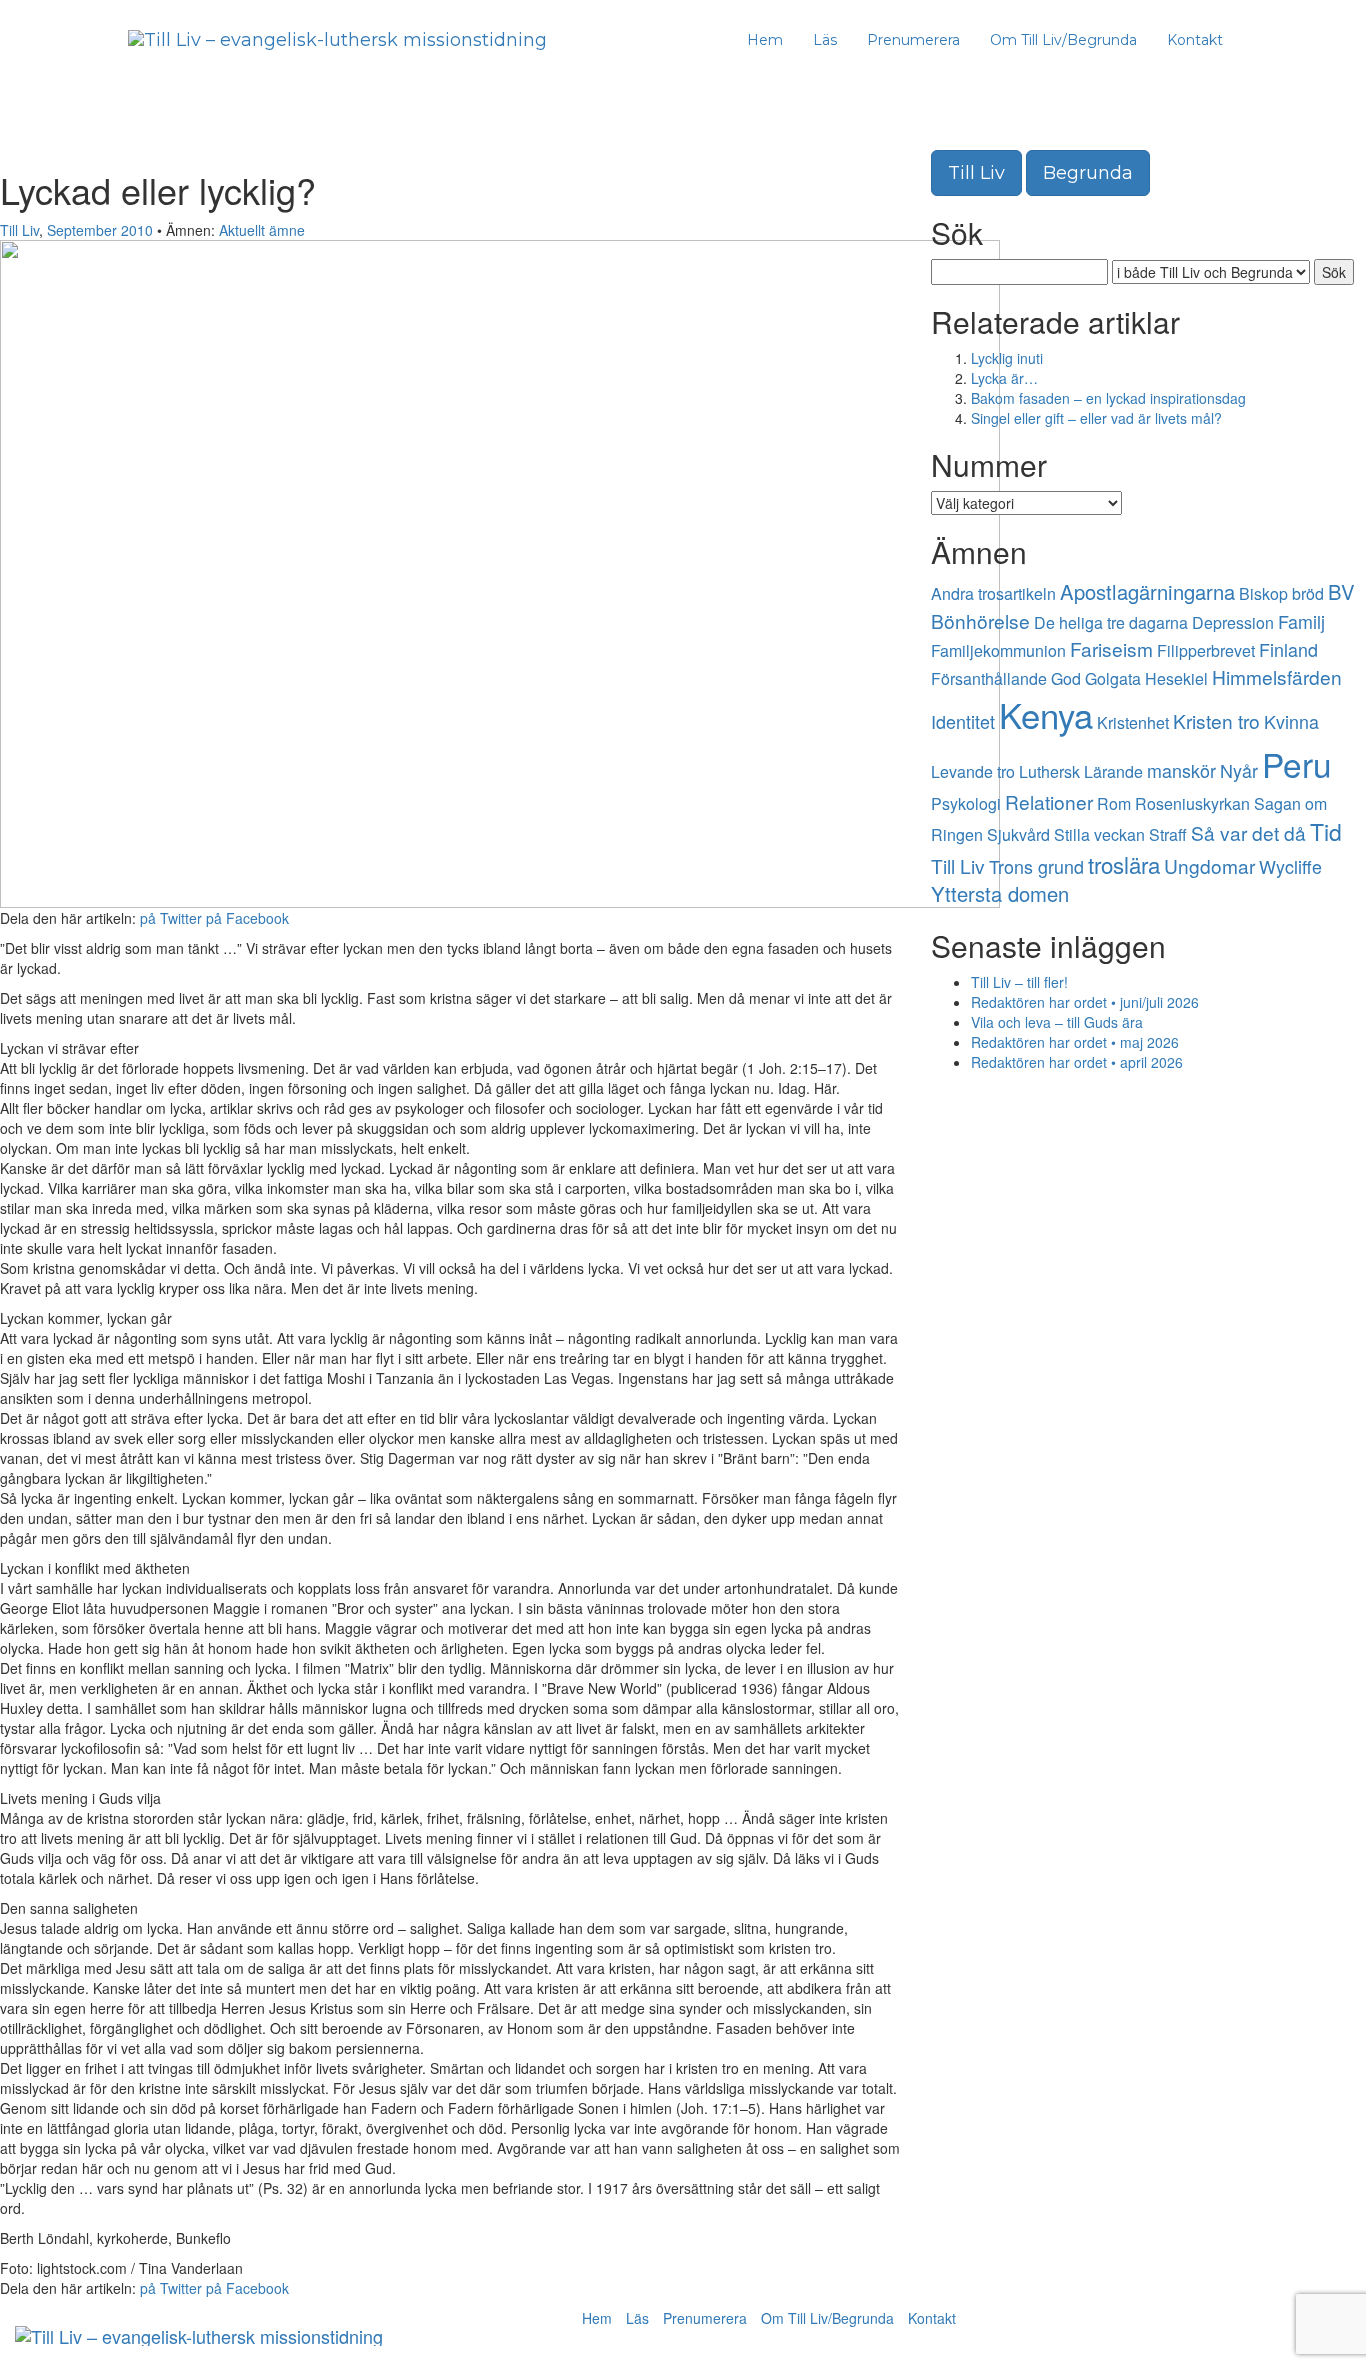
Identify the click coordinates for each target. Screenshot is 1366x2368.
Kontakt (1195, 40)
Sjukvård (1018, 834)
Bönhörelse (980, 620)
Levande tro (973, 771)
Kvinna (1291, 721)
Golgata (1113, 678)
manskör (1181, 770)
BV (1341, 591)
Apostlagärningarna (1147, 591)
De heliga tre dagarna (1111, 622)
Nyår (1239, 770)
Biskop (1263, 593)
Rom (1114, 803)
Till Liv (19, 230)
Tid (1326, 831)
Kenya (1046, 714)
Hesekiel (1176, 678)
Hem (765, 40)
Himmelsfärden (1277, 676)
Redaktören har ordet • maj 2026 (1075, 1042)
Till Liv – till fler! (1019, 982)
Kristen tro (1216, 720)
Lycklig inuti (1007, 358)
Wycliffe (1290, 866)
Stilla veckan (1099, 834)
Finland (1288, 649)
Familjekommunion (998, 650)
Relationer (1049, 801)
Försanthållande (989, 678)
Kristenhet (1133, 722)
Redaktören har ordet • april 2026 (1077, 1062)
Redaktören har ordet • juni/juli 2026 (1085, 1002)
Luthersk (1049, 771)
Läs (825, 40)
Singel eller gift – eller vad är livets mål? (1096, 418)
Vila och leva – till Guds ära (1057, 1022)
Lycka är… (1004, 378)
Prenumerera (913, 40)
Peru (1297, 763)
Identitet (963, 721)
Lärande (1113, 771)
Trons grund (1036, 866)
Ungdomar (1209, 865)
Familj (1301, 621)
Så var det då (1248, 832)
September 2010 (100, 230)
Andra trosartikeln (993, 593)
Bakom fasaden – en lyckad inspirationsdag (1108, 398)
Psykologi (966, 803)
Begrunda (1088, 173)
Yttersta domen (1000, 893)
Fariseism (1111, 648)
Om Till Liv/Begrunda (1063, 40)
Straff (1168, 834)
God (1066, 678)
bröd (1308, 593)
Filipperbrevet (1206, 650)
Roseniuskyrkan (1192, 803)
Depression (1233, 622)
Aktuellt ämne (262, 230)
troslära (1124, 864)
